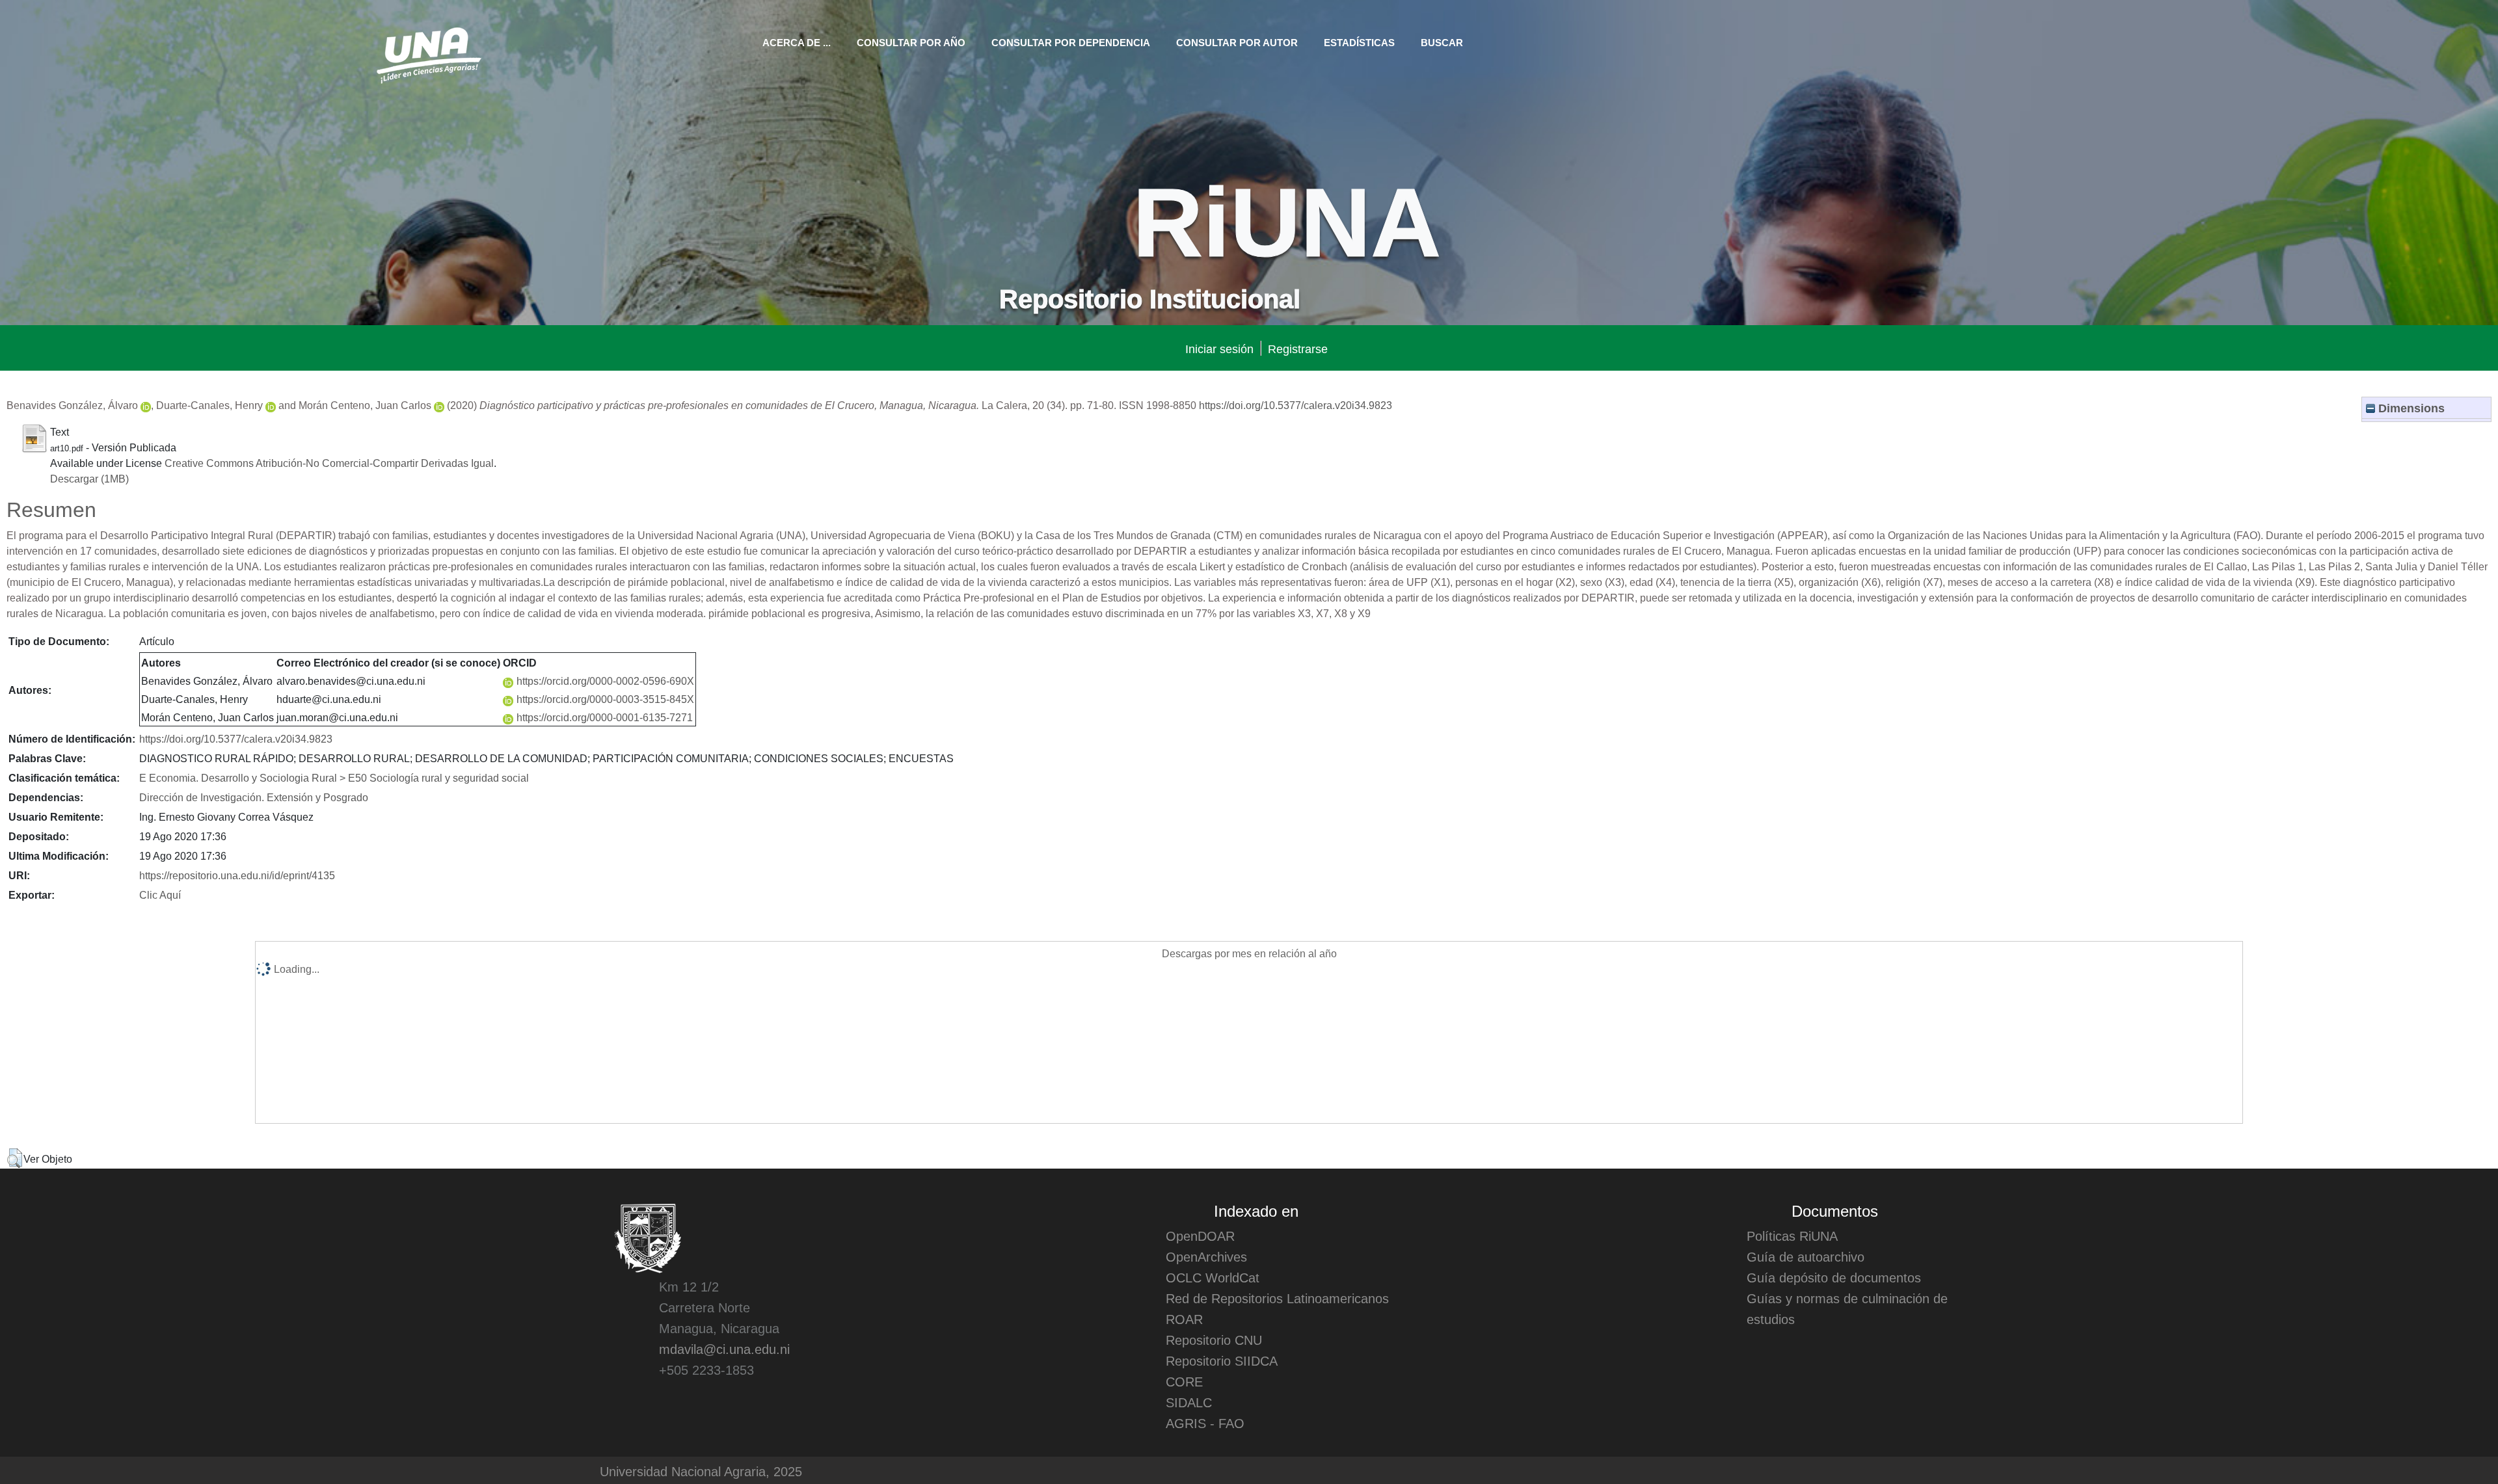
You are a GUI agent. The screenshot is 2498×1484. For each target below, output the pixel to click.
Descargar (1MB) (89, 478)
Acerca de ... (797, 42)
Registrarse (1298, 348)
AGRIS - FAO (1205, 1423)
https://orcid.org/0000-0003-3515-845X (605, 698)
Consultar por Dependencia (1071, 42)
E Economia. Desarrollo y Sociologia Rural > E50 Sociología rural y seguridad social (334, 777)
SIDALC (1189, 1402)
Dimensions (2410, 407)
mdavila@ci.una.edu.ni (724, 1349)
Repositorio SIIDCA (1222, 1360)
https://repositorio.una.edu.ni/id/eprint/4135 (237, 875)
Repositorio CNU (1214, 1340)
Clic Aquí (160, 894)
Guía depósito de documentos (1834, 1277)
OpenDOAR (1200, 1236)
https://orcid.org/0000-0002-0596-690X (605, 680)
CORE (1184, 1381)
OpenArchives (1206, 1256)
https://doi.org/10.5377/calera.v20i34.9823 (1296, 404)
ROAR (1184, 1319)
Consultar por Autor (1237, 42)
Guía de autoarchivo (1806, 1256)
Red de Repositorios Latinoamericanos (1277, 1298)
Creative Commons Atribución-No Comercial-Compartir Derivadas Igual (329, 462)
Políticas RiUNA (1792, 1236)
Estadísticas (1359, 42)
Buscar (1442, 42)
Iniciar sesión (1219, 348)
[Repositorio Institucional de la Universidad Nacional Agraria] (428, 53)
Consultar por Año (911, 42)
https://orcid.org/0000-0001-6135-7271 (605, 717)
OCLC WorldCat (1213, 1277)
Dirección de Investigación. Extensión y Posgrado (254, 797)
